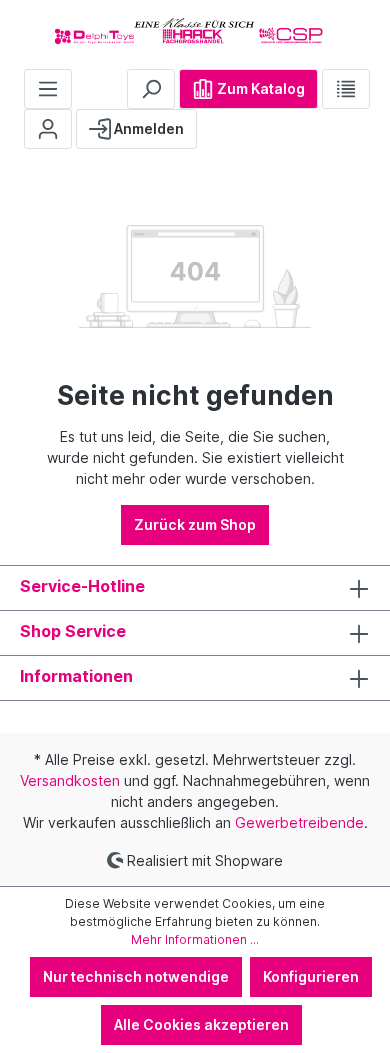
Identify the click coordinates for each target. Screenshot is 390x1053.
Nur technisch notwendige (136, 976)
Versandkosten (70, 780)
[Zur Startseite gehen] (195, 30)
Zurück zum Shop (195, 524)
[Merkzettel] (346, 89)
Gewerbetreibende (299, 822)
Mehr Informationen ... (195, 939)
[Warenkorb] (213, 121)
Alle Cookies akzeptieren (201, 1024)
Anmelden (147, 128)
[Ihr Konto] (48, 129)
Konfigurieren (311, 976)
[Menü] (48, 89)
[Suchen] (151, 89)
